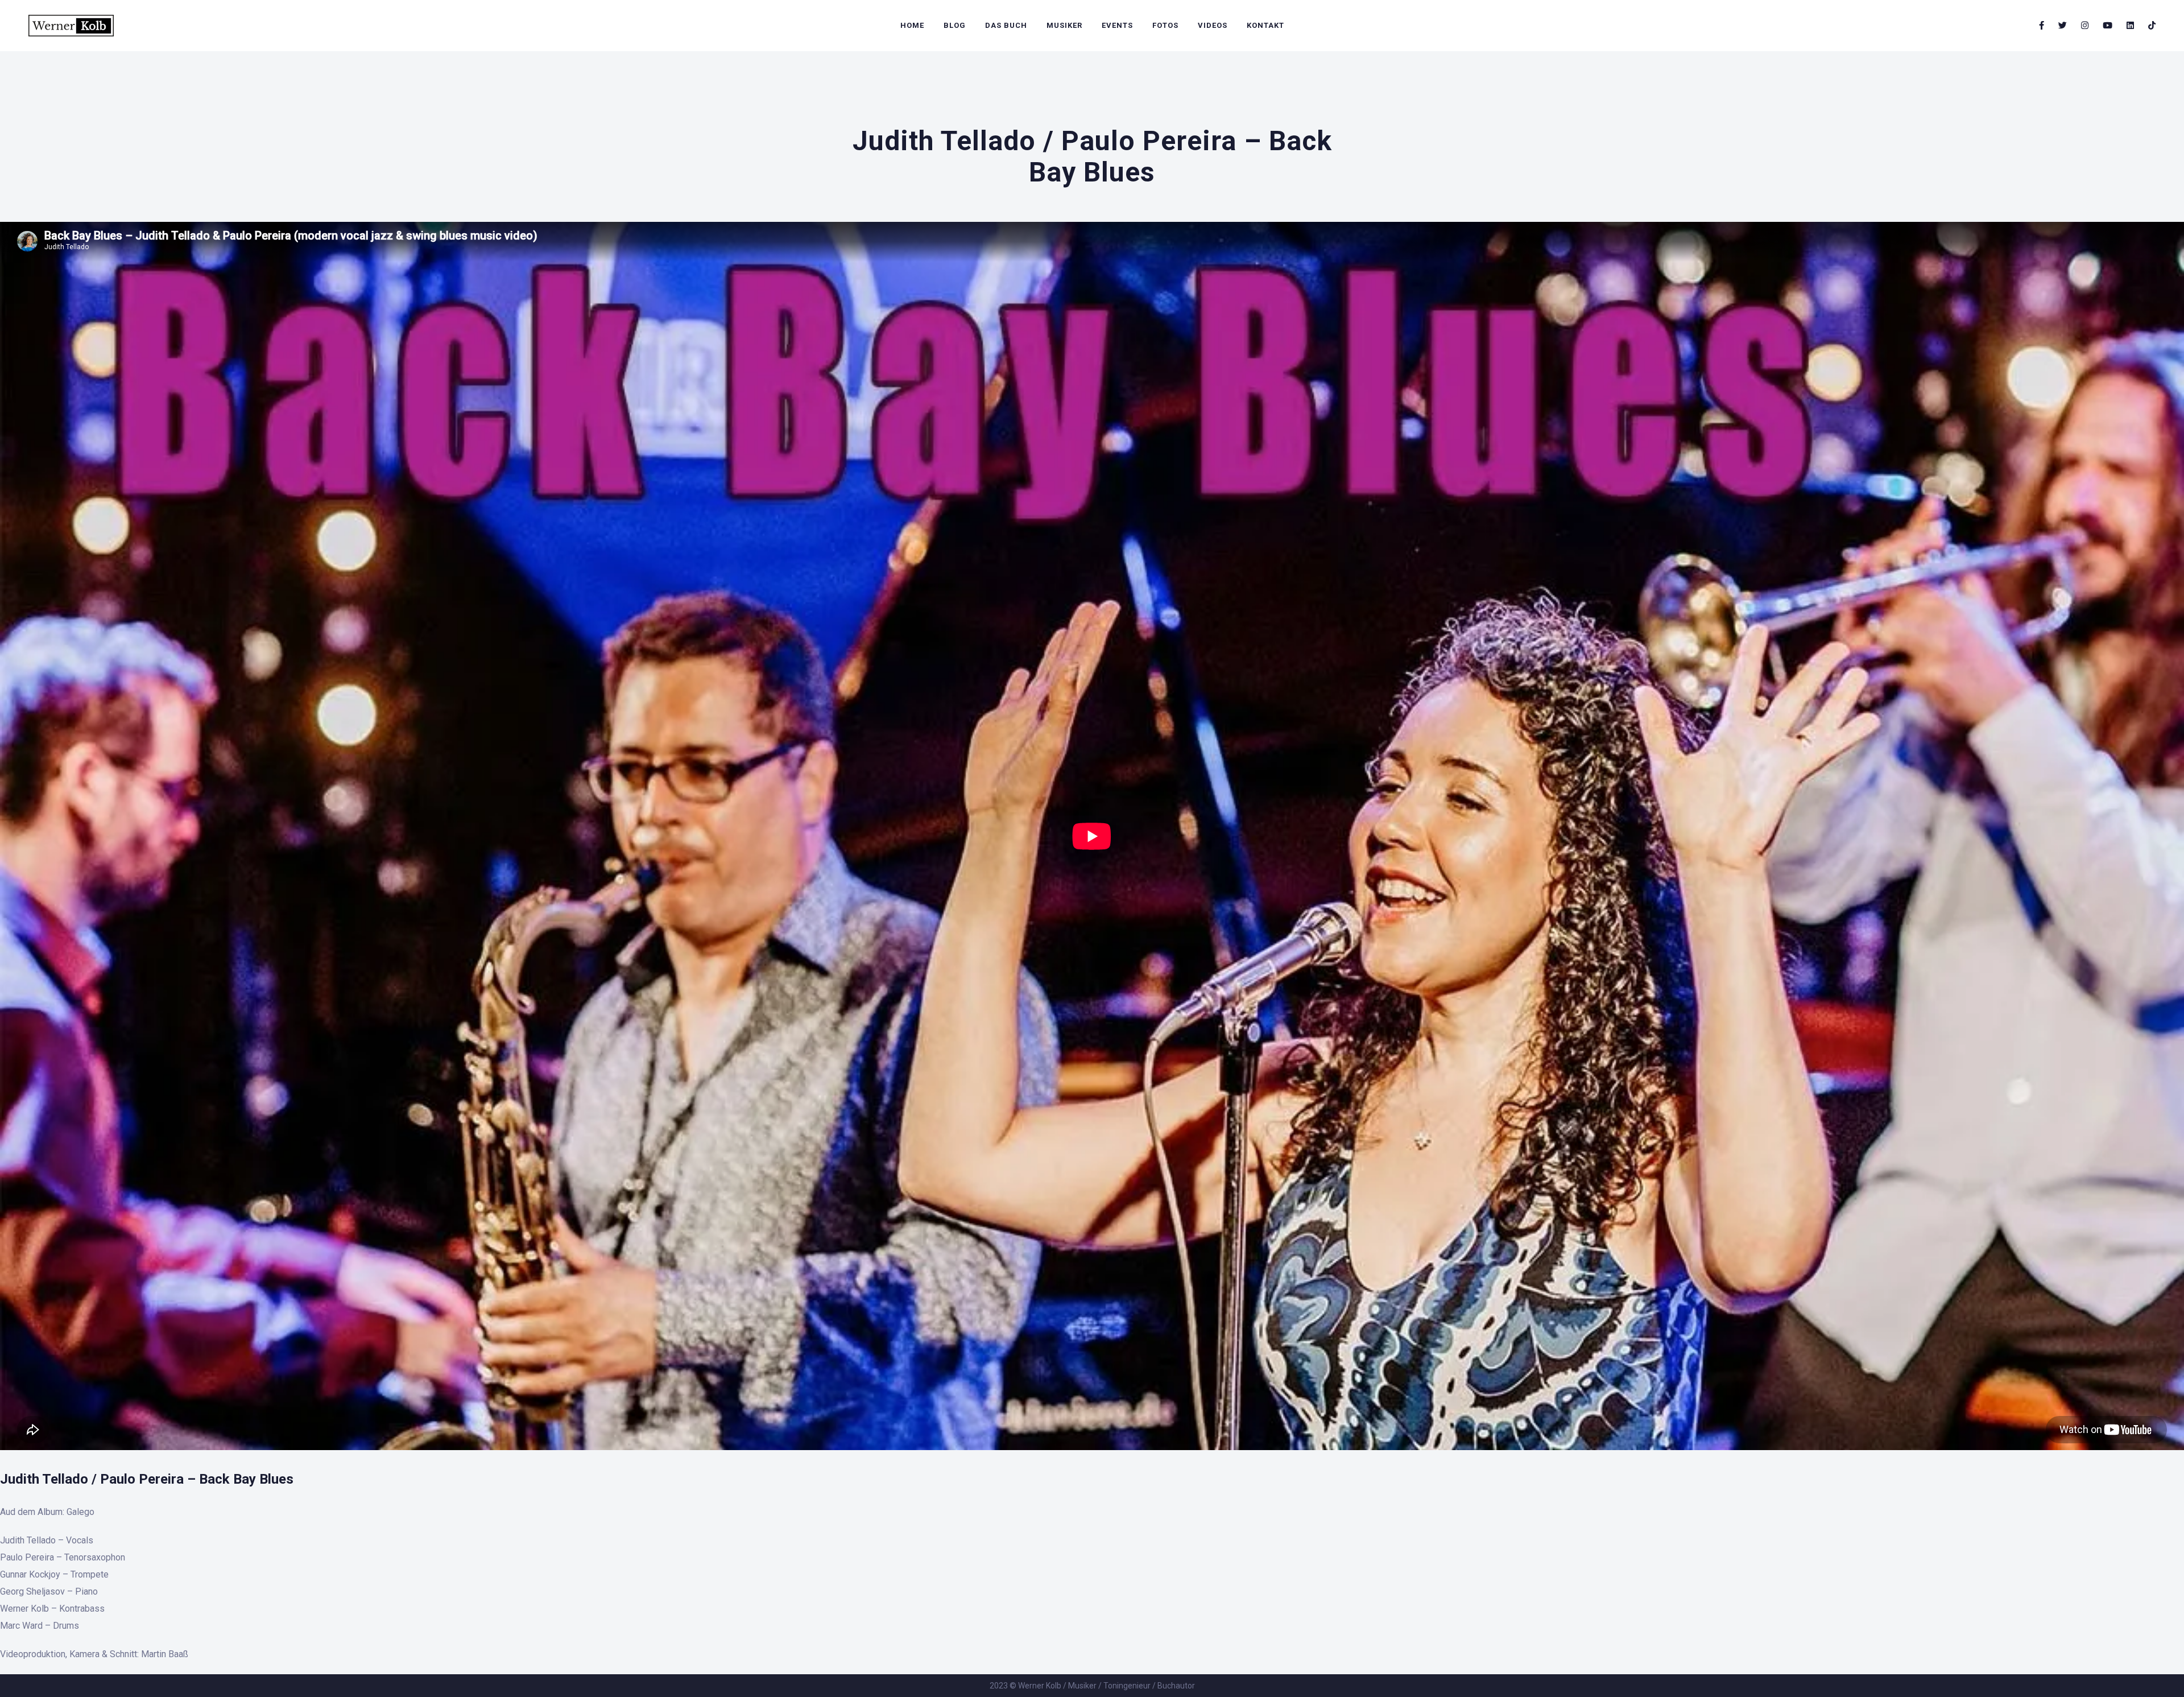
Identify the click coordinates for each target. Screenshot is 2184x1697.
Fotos (1165, 25)
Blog (955, 25)
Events (1117, 25)
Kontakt (1265, 25)
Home (912, 25)
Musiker (1064, 25)
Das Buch (1006, 25)
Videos (1213, 25)
